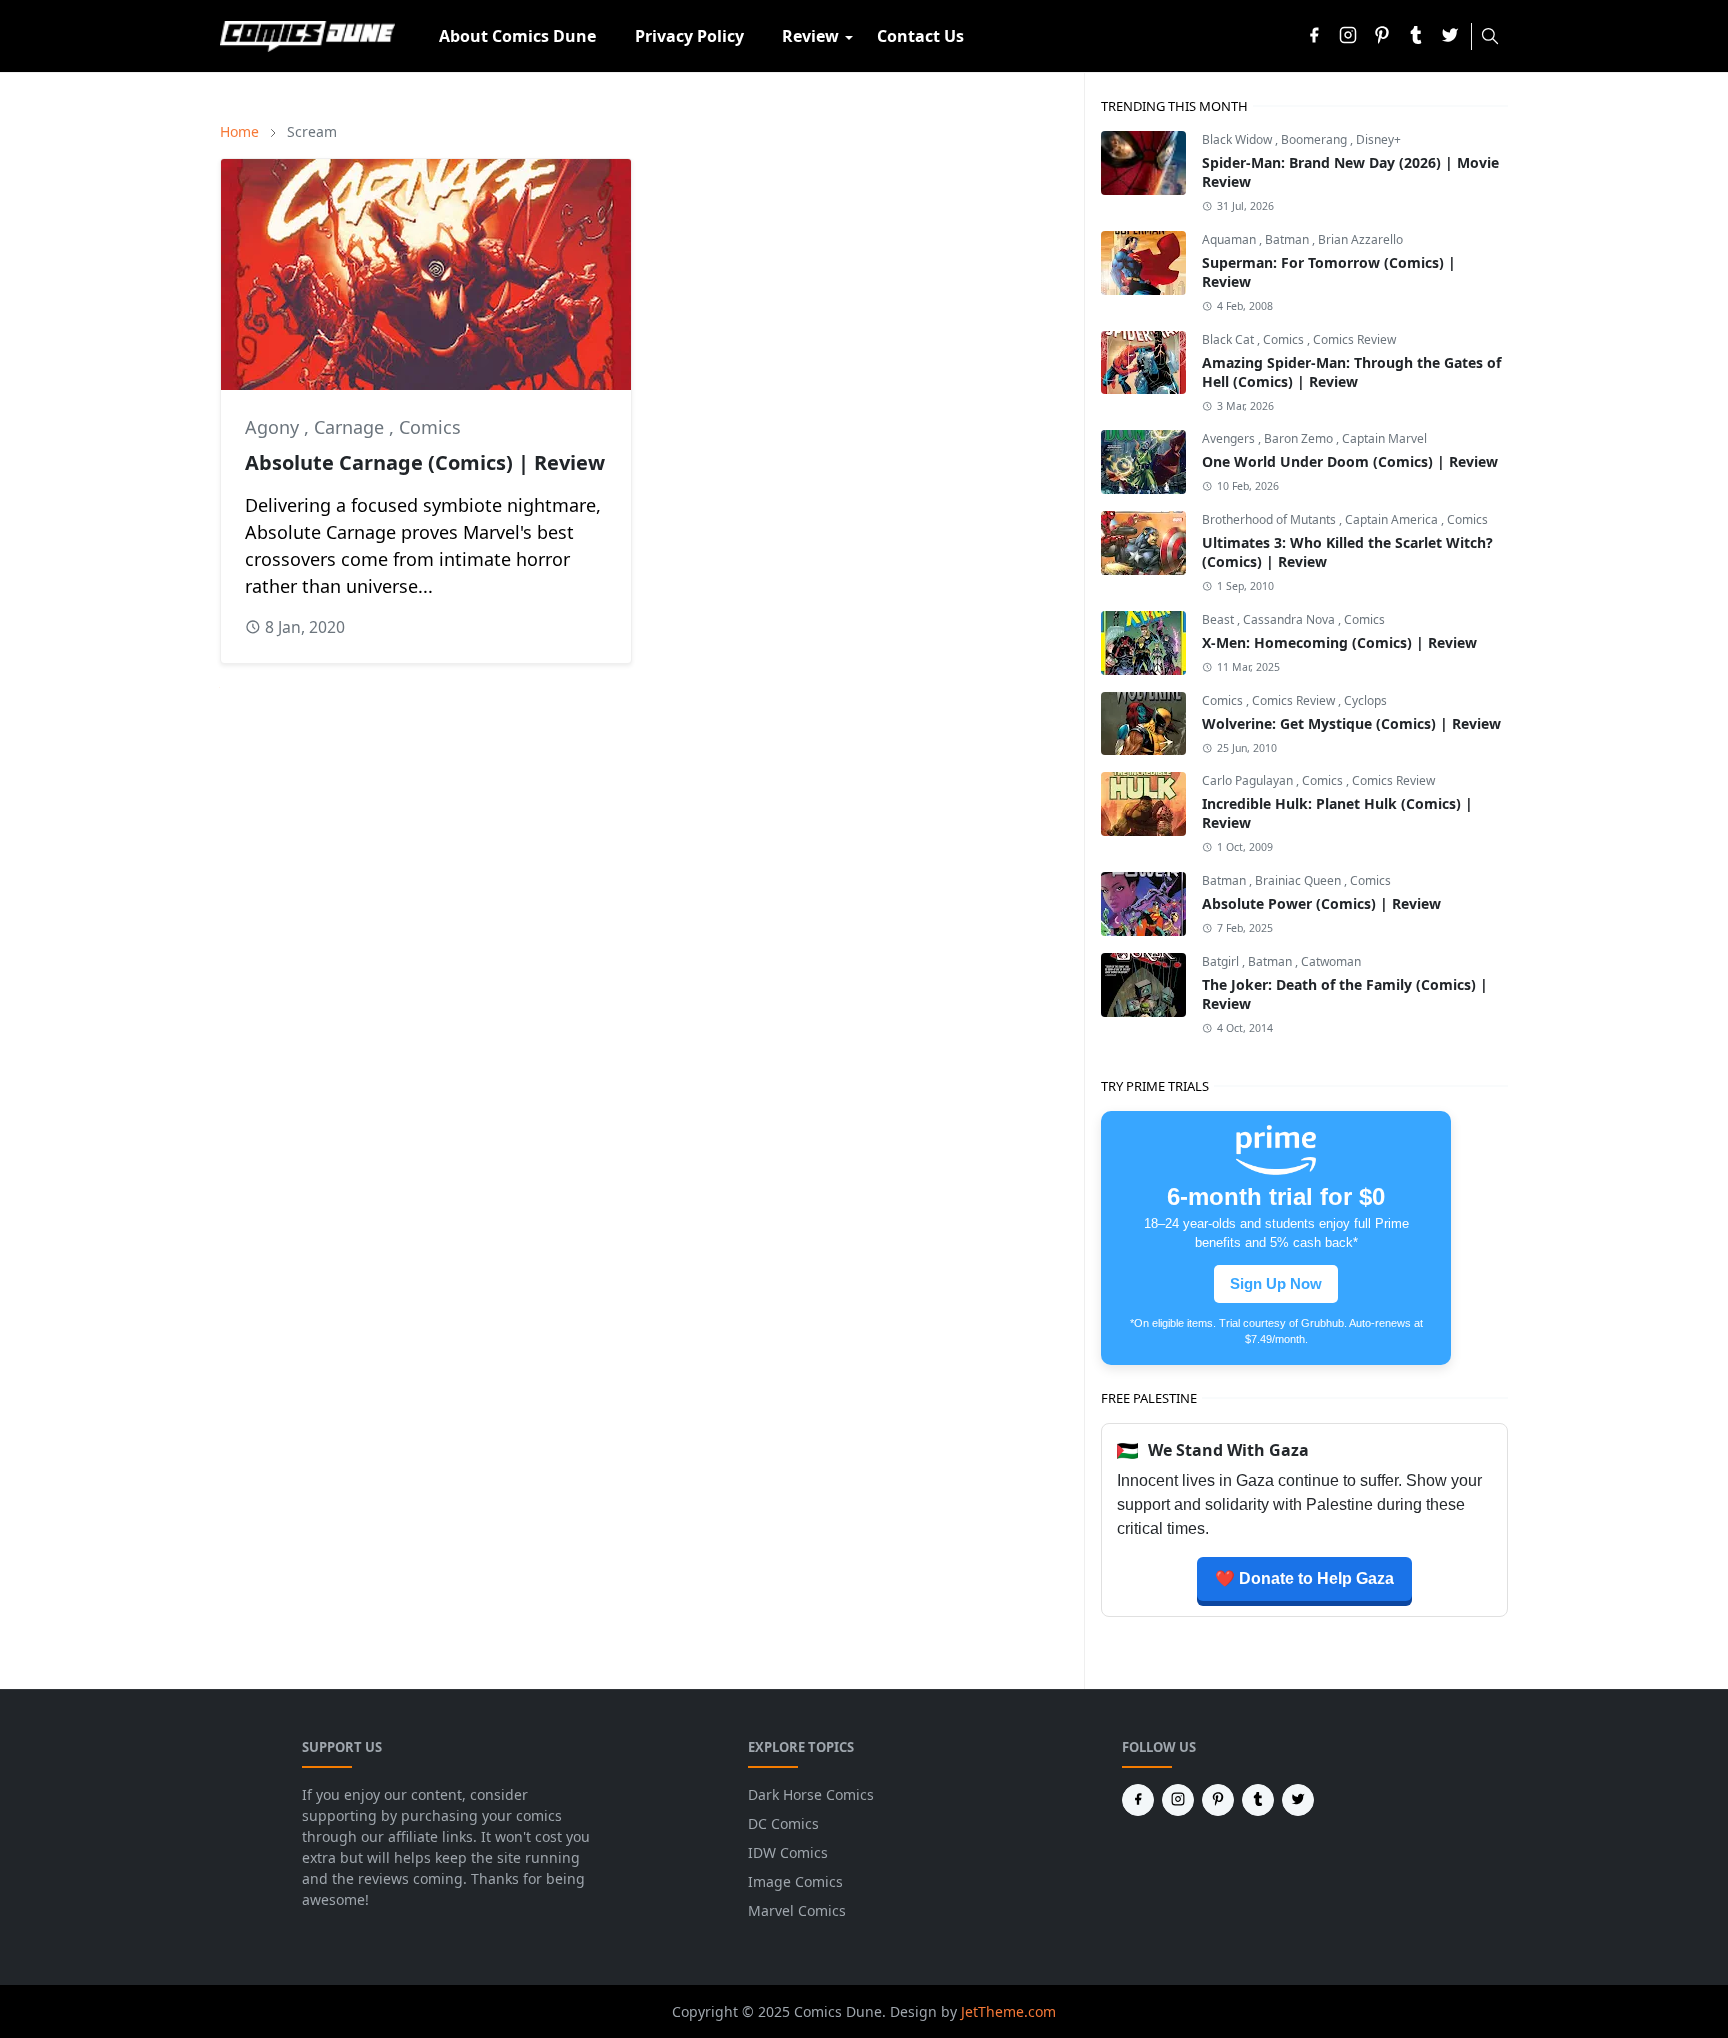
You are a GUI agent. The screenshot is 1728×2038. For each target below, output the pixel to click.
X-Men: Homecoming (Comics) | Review (1339, 642)
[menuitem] (517, 36)
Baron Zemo (1300, 438)
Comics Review (1354, 339)
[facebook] (1314, 36)
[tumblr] (1416, 36)
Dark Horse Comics (811, 1794)
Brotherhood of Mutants (1270, 519)
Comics (430, 427)
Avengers (1230, 438)
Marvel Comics (797, 1910)
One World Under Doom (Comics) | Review (1350, 461)
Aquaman (1230, 239)
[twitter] (1450, 36)
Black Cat (1229, 339)
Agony (274, 427)
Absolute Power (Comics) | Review (1321, 903)
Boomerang (1315, 139)
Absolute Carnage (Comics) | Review (425, 462)
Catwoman (1331, 961)
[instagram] (1348, 36)
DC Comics (783, 1823)
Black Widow (1238, 139)
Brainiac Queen (1299, 880)
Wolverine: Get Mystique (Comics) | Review (1351, 723)
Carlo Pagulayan (1249, 780)
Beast (1219, 619)
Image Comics (795, 1881)
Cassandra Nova (1290, 619)
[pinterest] (1382, 36)
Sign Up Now (1276, 1284)
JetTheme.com (1008, 2011)
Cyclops (1365, 700)
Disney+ (1378, 139)
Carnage (351, 427)
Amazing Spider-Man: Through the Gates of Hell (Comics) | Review (1351, 372)
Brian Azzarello (1360, 239)
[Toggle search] (1490, 36)
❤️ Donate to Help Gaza (1304, 1578)
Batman (1288, 239)
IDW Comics (788, 1852)
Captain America (1393, 519)
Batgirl (1222, 961)
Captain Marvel (1384, 438)
